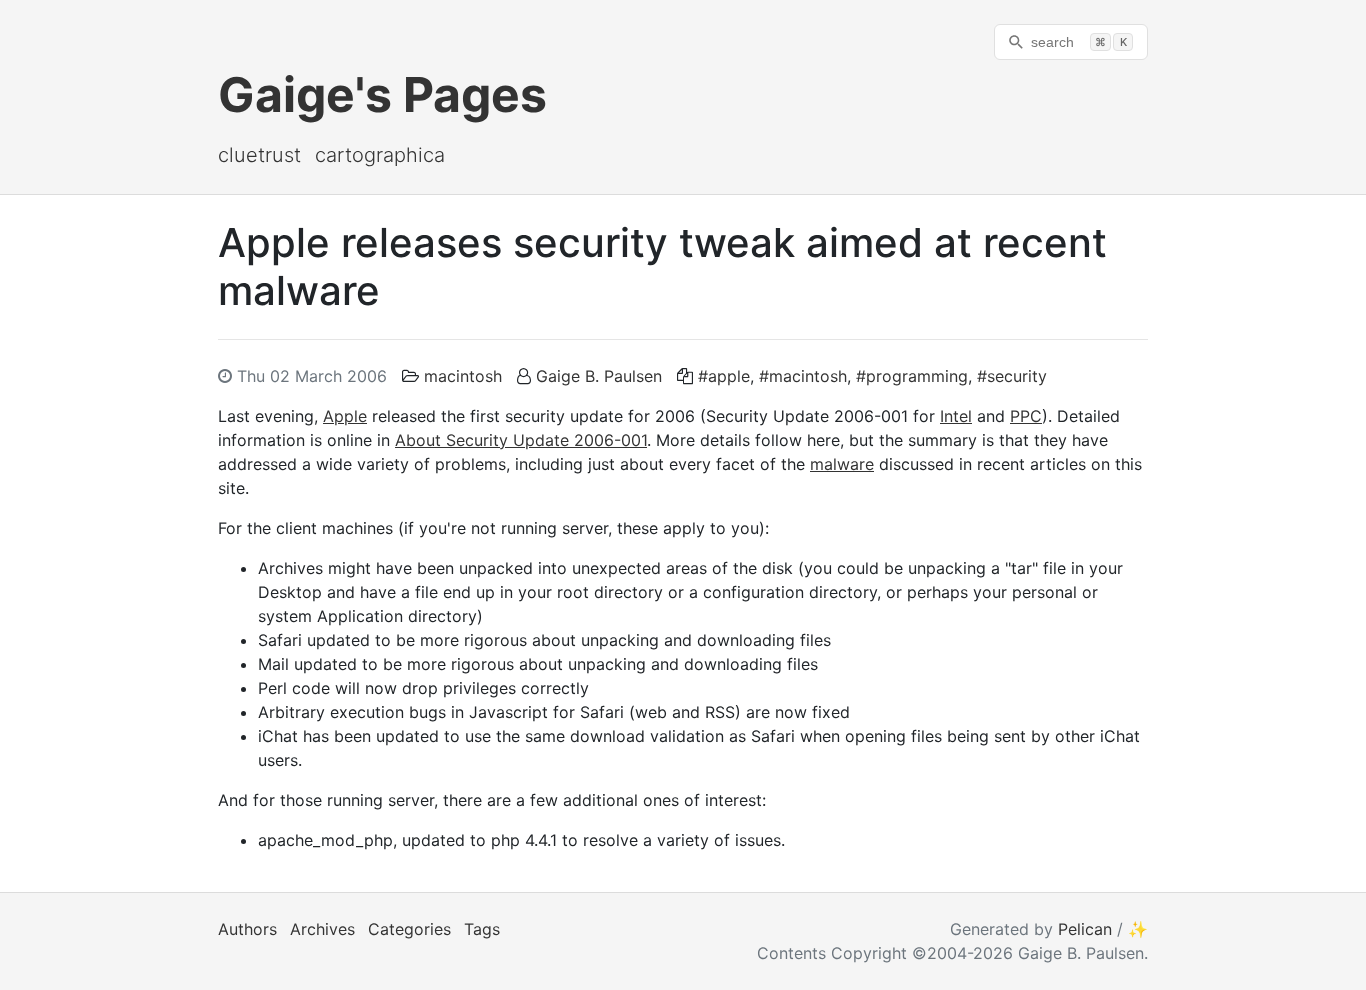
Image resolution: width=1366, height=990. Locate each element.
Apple (345, 416)
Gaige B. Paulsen (599, 376)
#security (1012, 376)
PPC (1026, 416)
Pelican (1085, 929)
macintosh (463, 376)
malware (842, 464)
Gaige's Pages (382, 94)
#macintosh (803, 376)
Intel (956, 416)
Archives (322, 929)
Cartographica (380, 155)
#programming (912, 376)
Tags (482, 929)
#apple (724, 376)
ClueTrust (259, 155)
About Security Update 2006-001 (521, 440)
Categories (409, 929)
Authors (247, 929)
